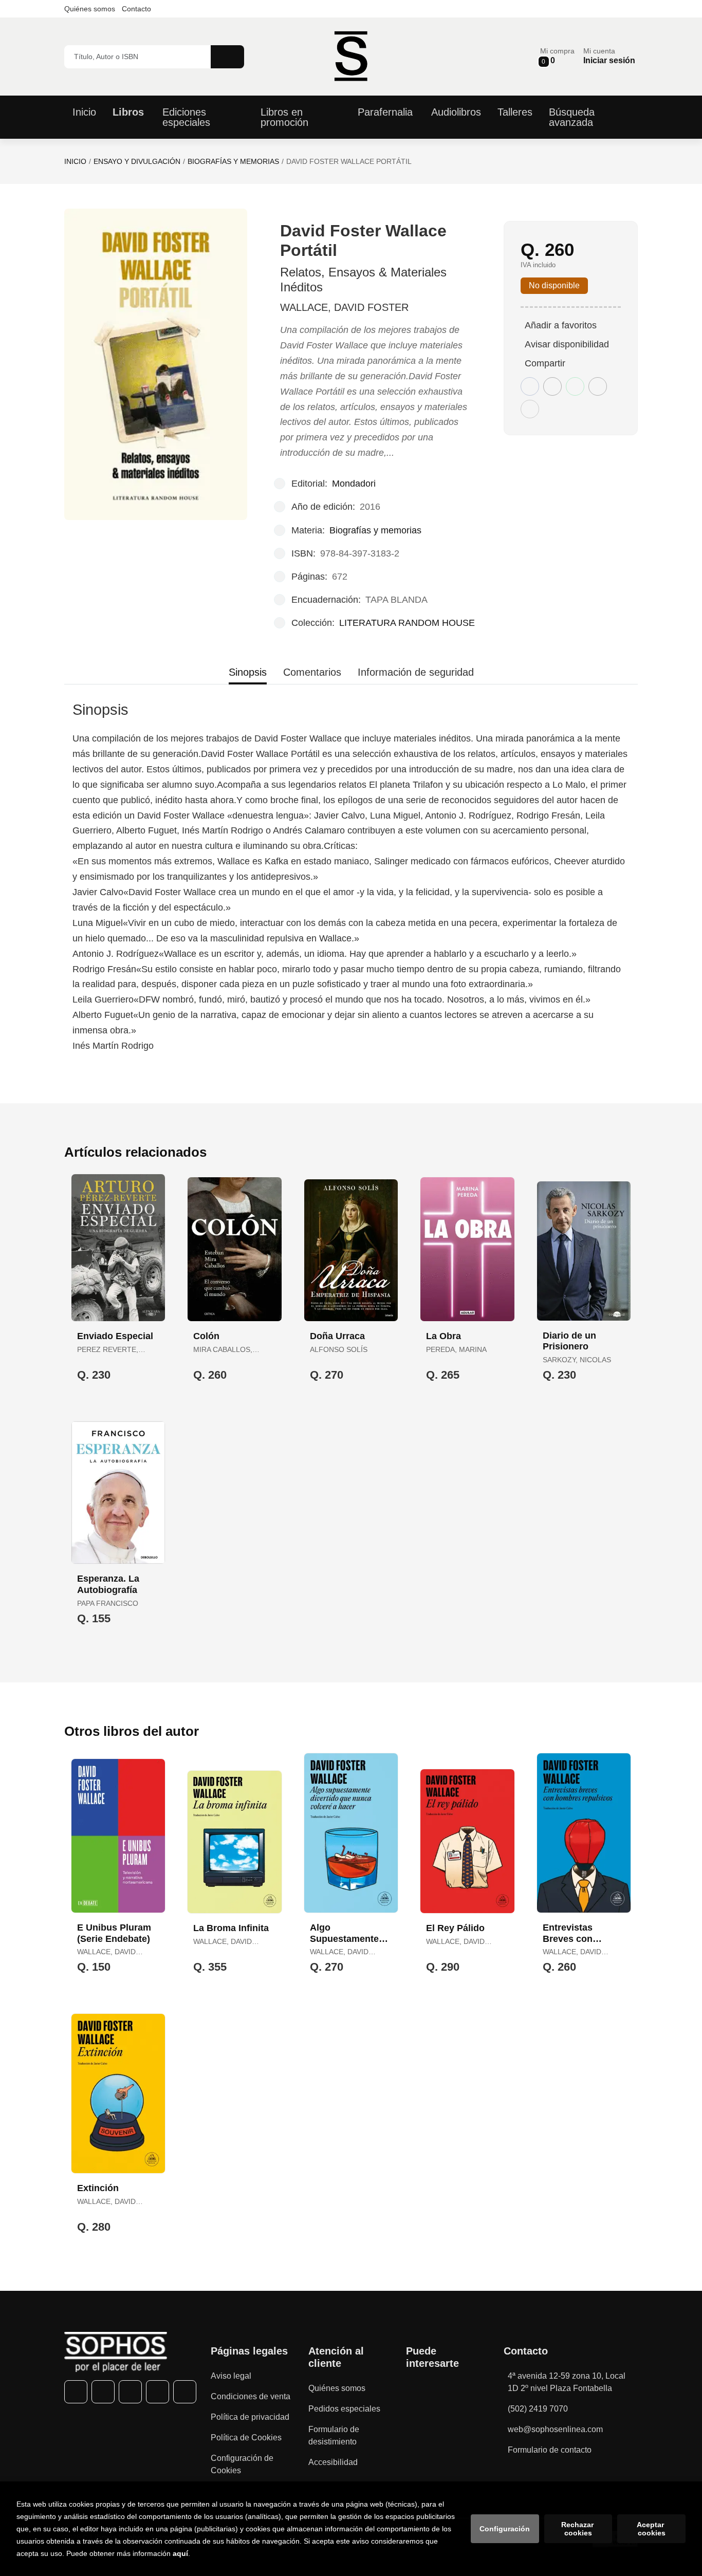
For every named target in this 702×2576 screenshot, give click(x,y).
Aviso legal (231, 2376)
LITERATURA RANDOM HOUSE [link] (407, 623)
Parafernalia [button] (385, 112)
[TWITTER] (103, 2392)
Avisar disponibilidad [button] (567, 344)
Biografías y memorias (233, 161)
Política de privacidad (250, 2417)
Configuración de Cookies (242, 2464)
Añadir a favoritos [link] (561, 325)
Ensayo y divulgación (137, 161)
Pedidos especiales (344, 2409)
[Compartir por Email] (598, 386)
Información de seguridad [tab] (416, 672)
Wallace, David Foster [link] (344, 307)
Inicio (75, 161)
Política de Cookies (246, 2438)
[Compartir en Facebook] (530, 386)
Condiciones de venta (251, 2396)
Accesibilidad (333, 2462)
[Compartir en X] (552, 386)
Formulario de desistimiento (334, 2435)
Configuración (505, 2529)
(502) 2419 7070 (538, 2409)
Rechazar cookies (578, 2529)
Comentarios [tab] (312, 672)
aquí (180, 2553)
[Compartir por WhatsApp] (575, 386)
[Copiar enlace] (530, 409)
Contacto (136, 9)
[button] (557, 56)
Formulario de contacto (550, 2450)
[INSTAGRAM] (130, 2392)
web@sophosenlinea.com (555, 2429)
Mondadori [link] (354, 484)
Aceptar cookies (651, 2529)
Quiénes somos (90, 9)
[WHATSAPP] (158, 2392)
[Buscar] (227, 57)
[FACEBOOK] (76, 2392)
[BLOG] (185, 2392)
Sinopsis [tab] (248, 672)
